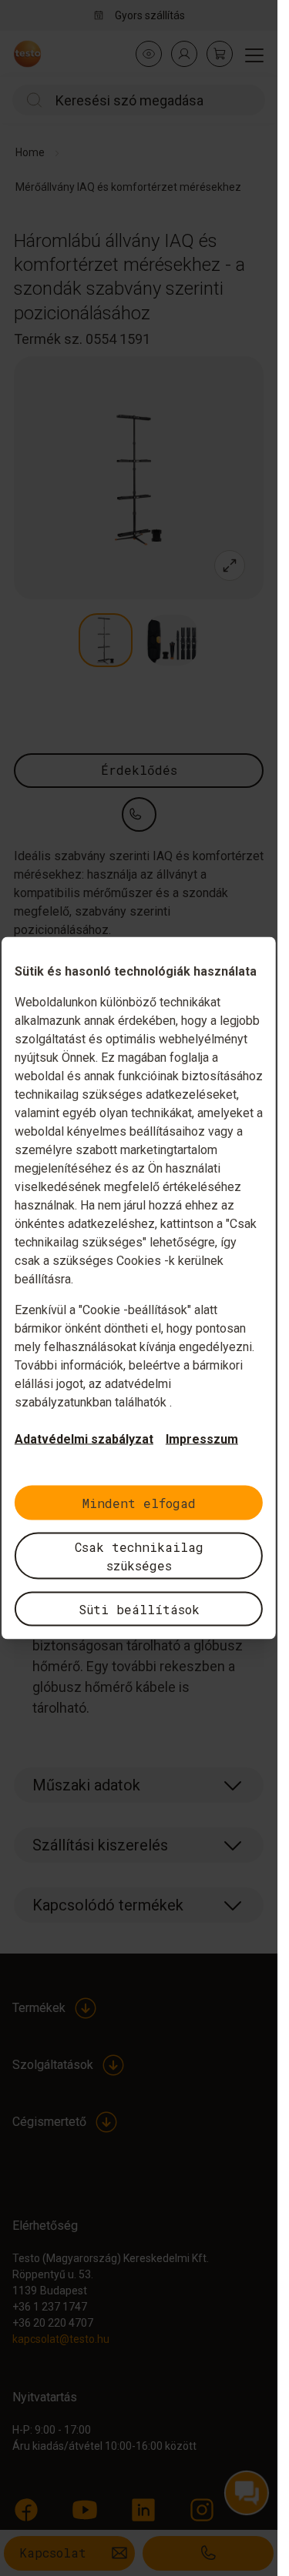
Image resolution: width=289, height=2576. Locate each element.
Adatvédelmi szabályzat (84, 1439)
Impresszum (202, 1439)
